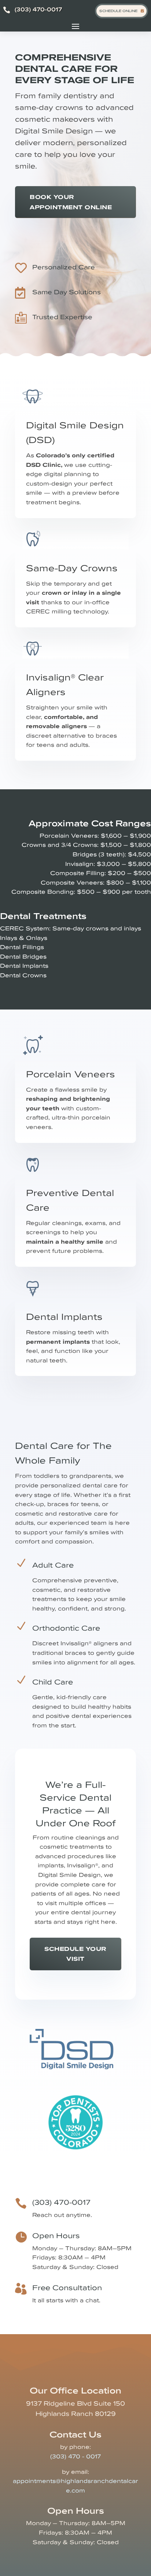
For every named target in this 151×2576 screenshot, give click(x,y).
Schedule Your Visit (75, 1954)
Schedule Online (118, 11)
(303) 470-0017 (38, 9)
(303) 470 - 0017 (75, 2456)
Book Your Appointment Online (71, 202)
